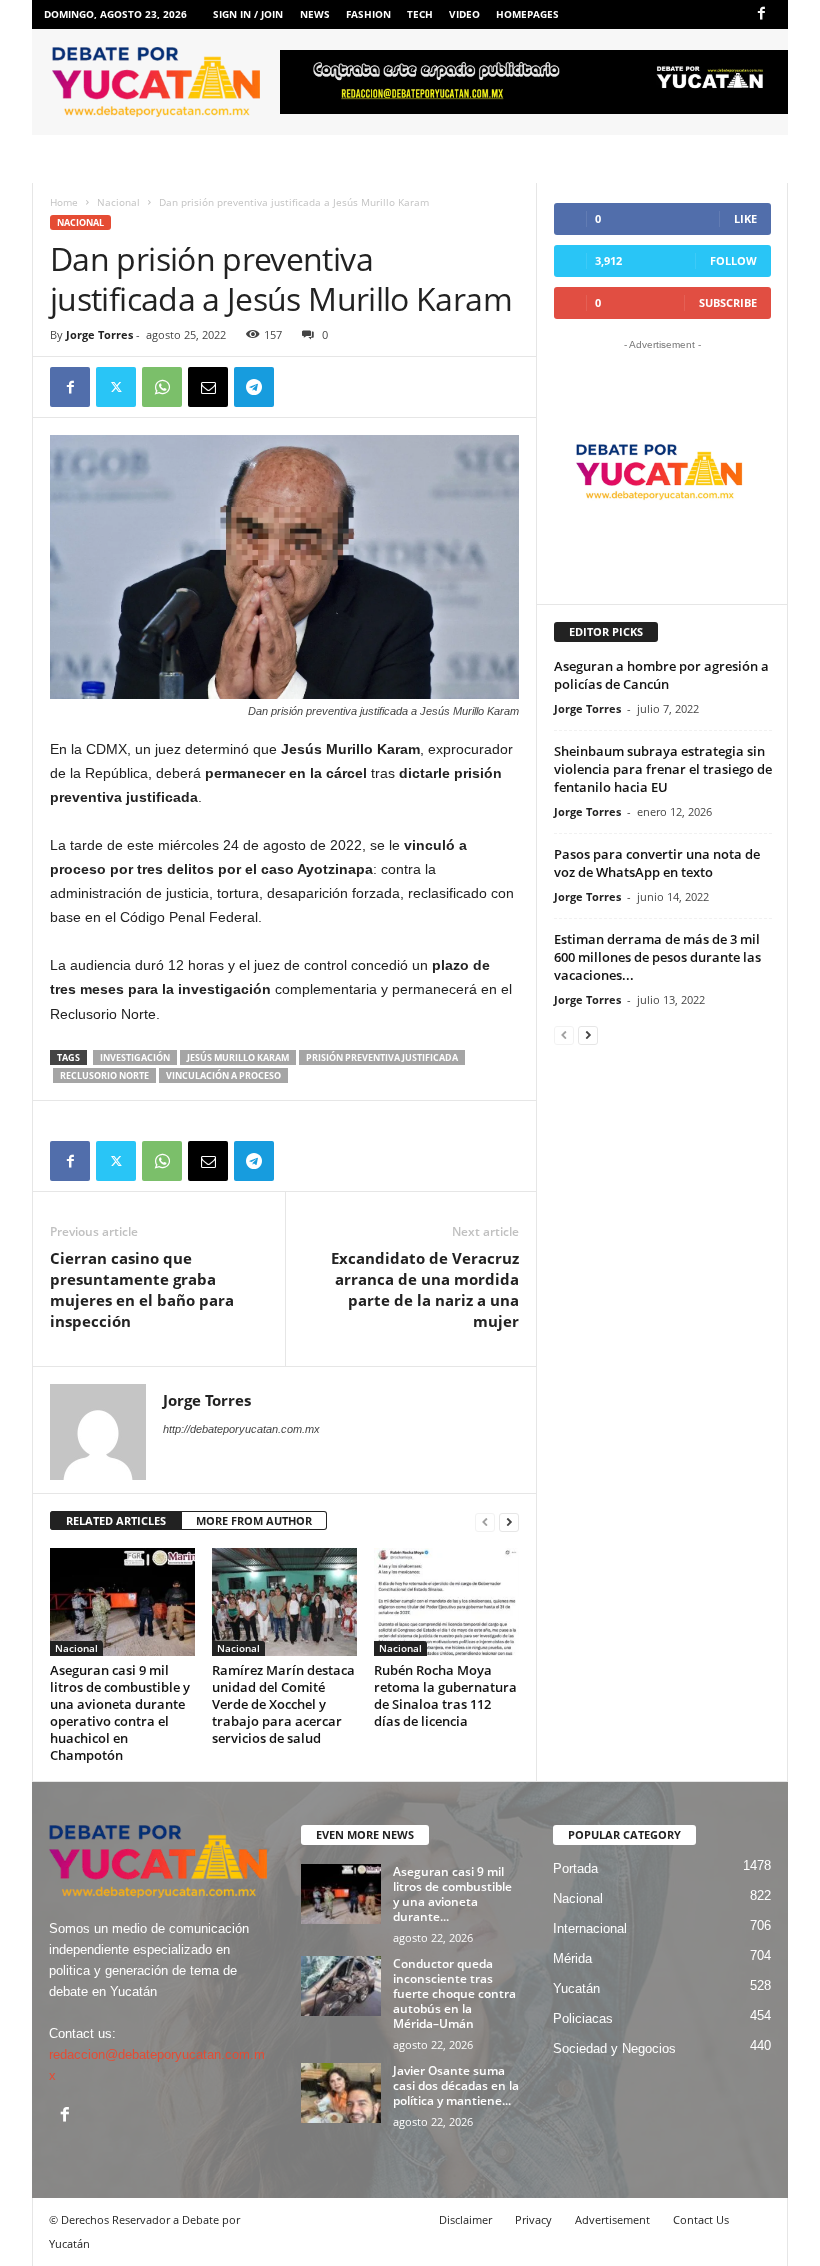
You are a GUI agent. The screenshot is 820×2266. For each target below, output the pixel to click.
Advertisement (612, 2219)
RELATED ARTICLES (116, 1520)
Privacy (533, 2219)
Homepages (527, 14)
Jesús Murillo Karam (238, 1057)
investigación (135, 1057)
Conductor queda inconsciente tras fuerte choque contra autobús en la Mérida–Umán (454, 1993)
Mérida (572, 1958)
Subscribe (728, 302)
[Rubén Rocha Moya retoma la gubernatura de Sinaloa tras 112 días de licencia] (446, 1602)
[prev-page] (485, 1521)
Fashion (368, 14)
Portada (575, 1868)
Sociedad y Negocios (614, 2048)
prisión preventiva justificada (382, 1057)
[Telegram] (254, 387)
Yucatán (576, 1988)
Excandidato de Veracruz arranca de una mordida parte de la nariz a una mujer (425, 1289)
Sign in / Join (248, 14)
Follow (733, 260)
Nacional (118, 202)
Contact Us (701, 2219)
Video (464, 14)
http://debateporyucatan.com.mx (241, 1429)
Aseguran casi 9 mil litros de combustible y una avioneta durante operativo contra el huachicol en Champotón (120, 1712)
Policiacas (583, 2018)
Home (64, 202)
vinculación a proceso (223, 1075)
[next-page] (509, 1521)
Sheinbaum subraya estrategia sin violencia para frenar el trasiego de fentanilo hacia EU (663, 769)
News (315, 14)
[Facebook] (761, 14)
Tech (420, 14)
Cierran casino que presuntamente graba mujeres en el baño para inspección (142, 1289)
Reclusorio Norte (104, 1075)
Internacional (590, 1928)
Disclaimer (465, 2219)
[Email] (208, 387)
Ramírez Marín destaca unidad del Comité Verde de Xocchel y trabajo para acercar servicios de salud (283, 1704)
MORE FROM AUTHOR (254, 1520)
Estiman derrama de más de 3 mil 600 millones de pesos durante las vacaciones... (657, 957)
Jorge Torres (99, 334)
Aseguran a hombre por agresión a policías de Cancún (661, 675)
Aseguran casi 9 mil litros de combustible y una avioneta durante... (452, 1894)
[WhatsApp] (162, 387)
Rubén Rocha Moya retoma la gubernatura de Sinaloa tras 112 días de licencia (445, 1695)
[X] (116, 387)
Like (745, 218)
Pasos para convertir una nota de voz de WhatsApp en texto (657, 863)
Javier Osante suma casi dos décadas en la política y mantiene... (456, 2085)
